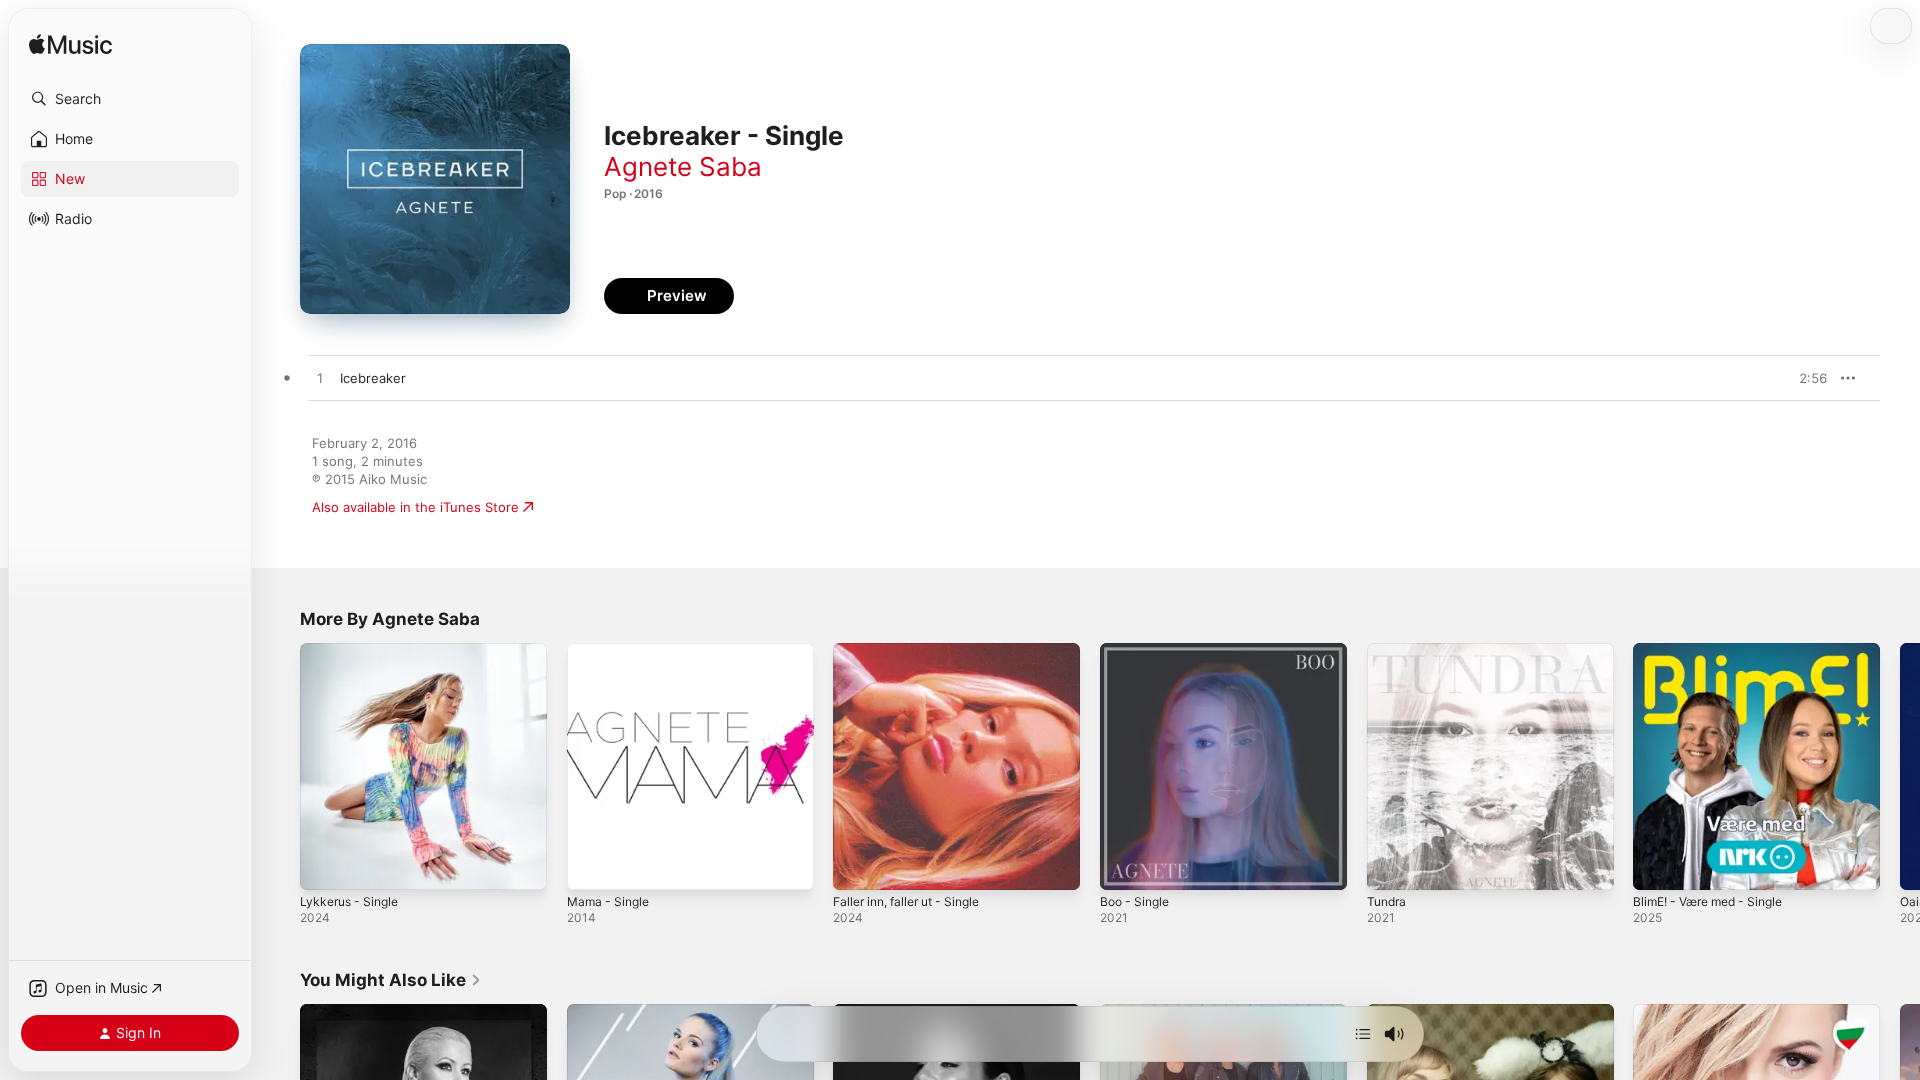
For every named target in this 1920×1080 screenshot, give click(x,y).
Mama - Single (611, 651)
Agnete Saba (683, 166)
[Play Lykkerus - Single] (325, 865)
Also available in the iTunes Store (415, 507)
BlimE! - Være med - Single (1716, 651)
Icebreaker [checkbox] (373, 378)
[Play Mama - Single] (592, 865)
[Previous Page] (280, 766)
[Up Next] (1363, 1034)
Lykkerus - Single (353, 651)
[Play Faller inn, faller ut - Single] (858, 865)
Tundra (1388, 651)
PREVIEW (1805, 378)
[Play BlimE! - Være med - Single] (1658, 865)
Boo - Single (1138, 651)
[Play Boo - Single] (1125, 865)
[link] (391, 980)
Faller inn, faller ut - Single (915, 651)
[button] (130, 99)
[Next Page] (1900, 766)
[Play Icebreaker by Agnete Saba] (320, 379)
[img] (70, 45)
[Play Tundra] (1392, 865)
